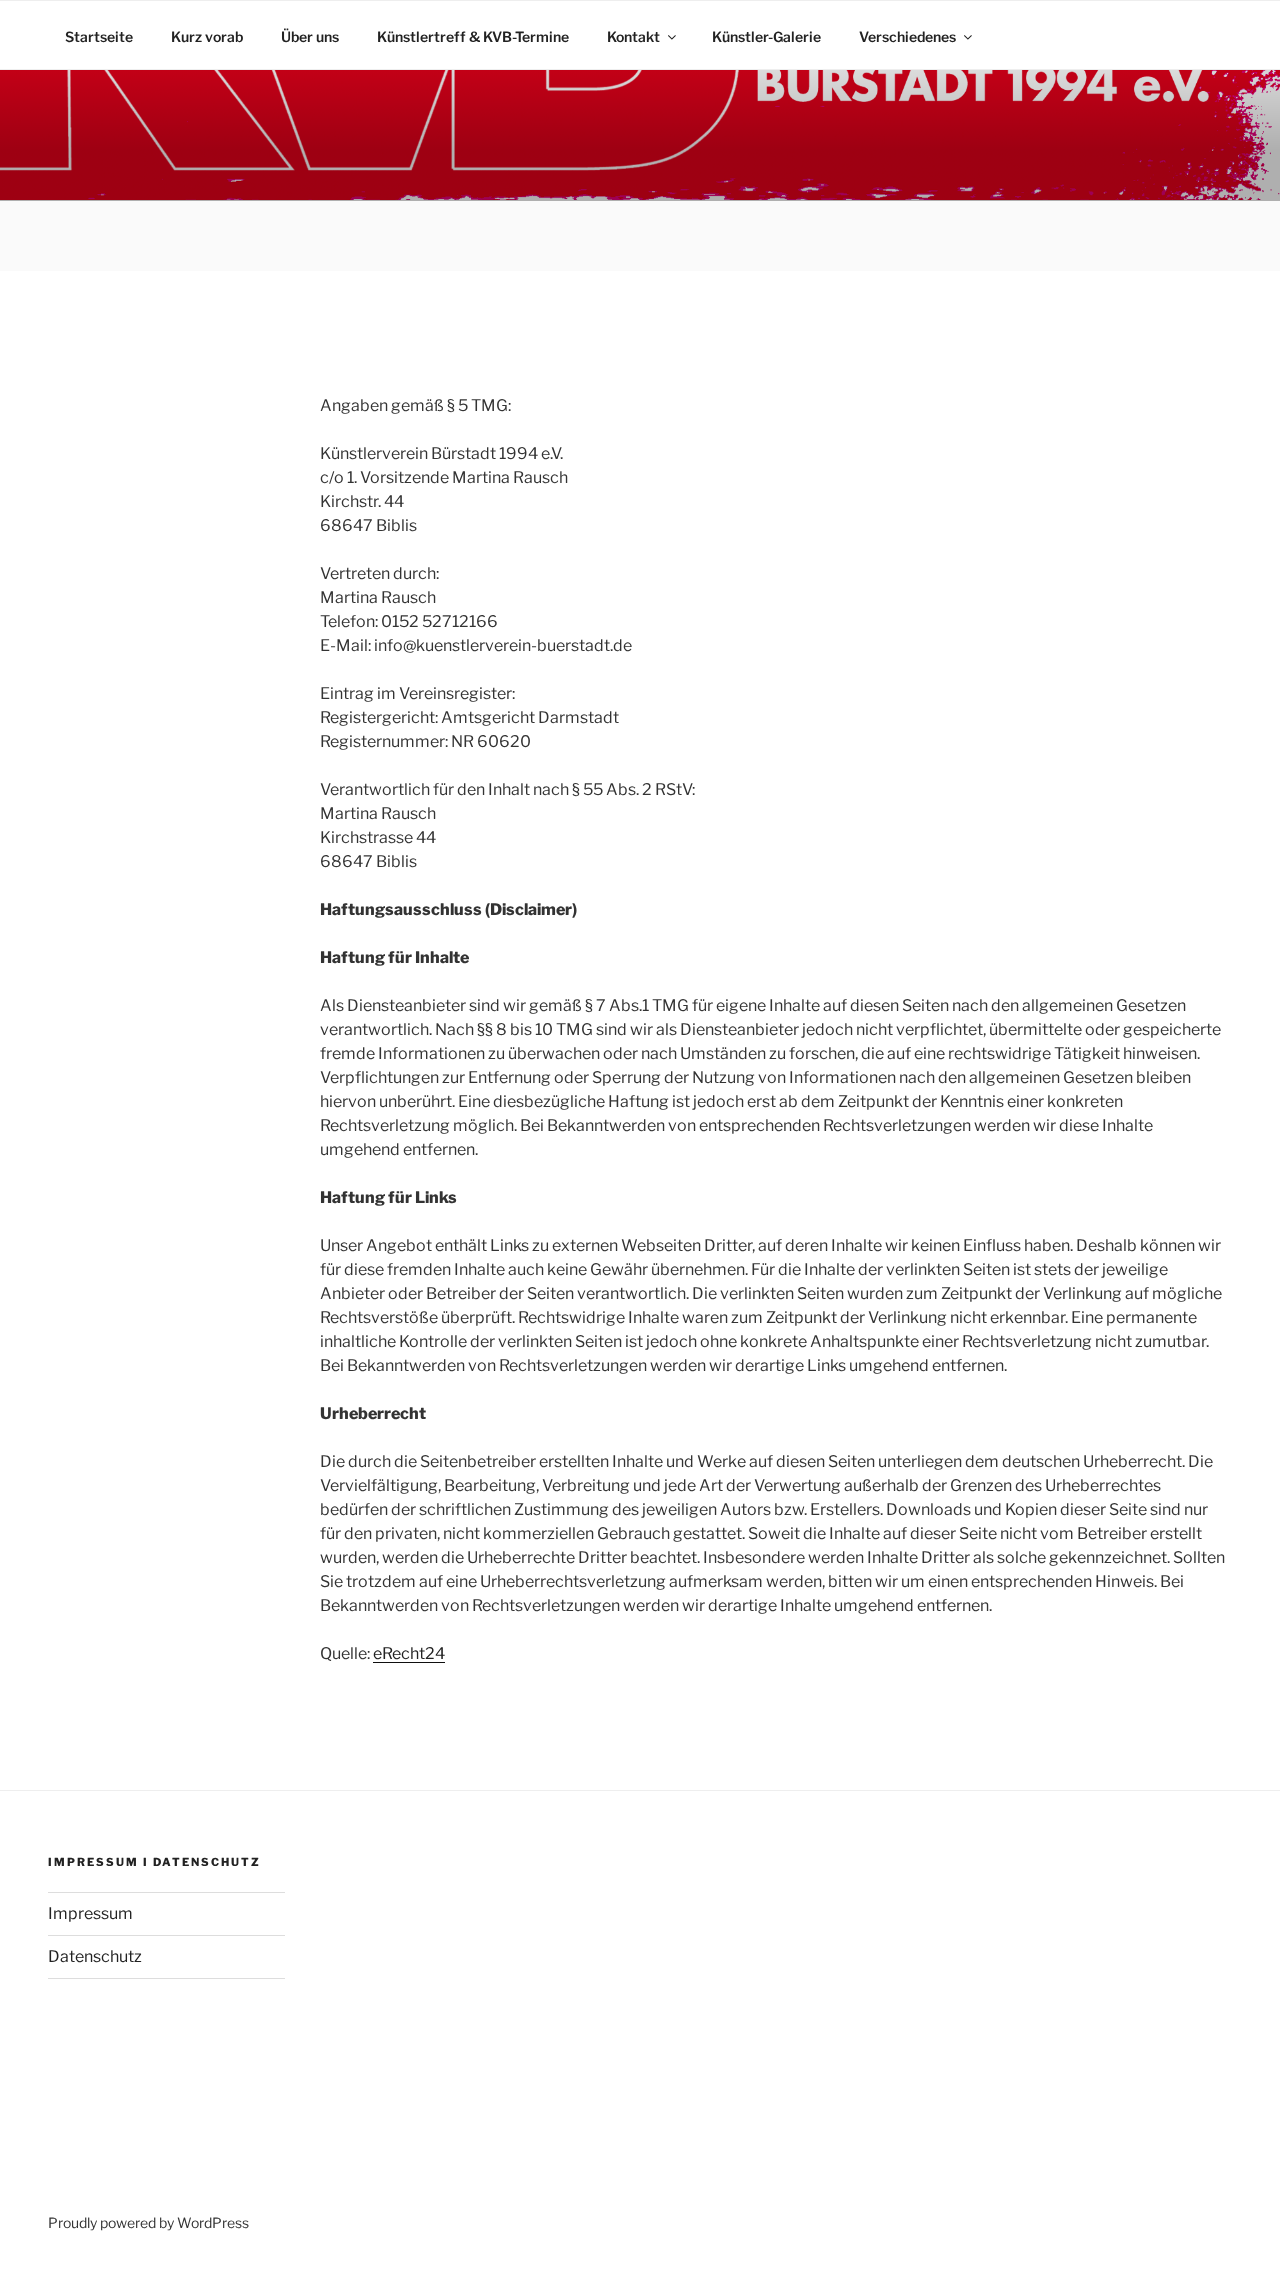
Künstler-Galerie (766, 36)
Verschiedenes (907, 36)
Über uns (310, 36)
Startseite (99, 36)
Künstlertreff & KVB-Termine (473, 36)
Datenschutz (95, 1956)
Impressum (90, 1913)
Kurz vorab (207, 36)
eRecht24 (409, 1653)
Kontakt (633, 36)
